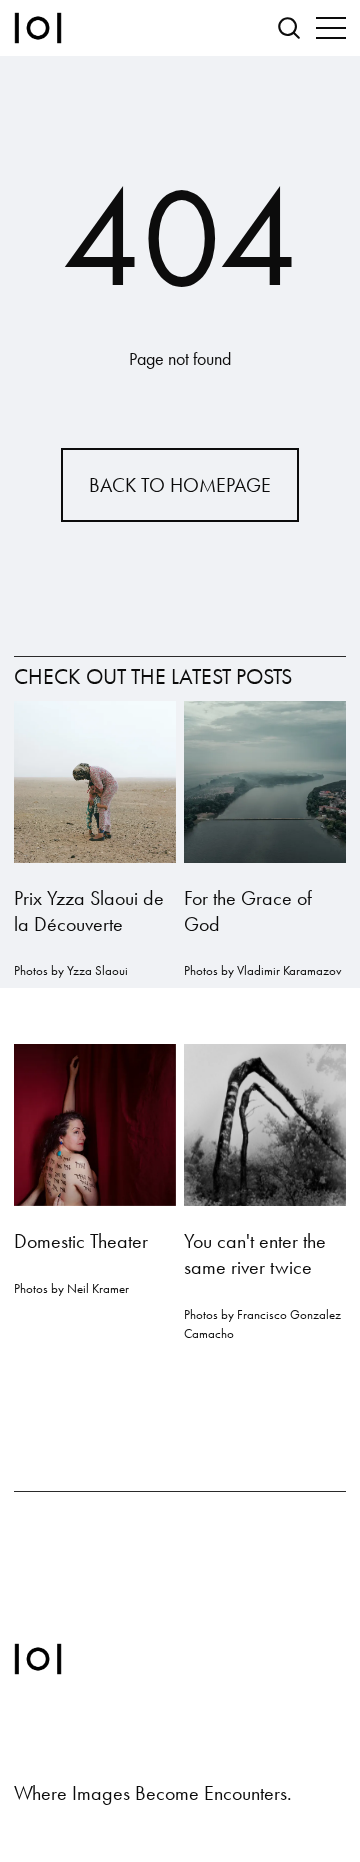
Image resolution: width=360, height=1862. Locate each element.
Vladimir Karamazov (289, 970)
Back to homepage (180, 485)
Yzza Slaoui (97, 970)
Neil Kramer (98, 1288)
